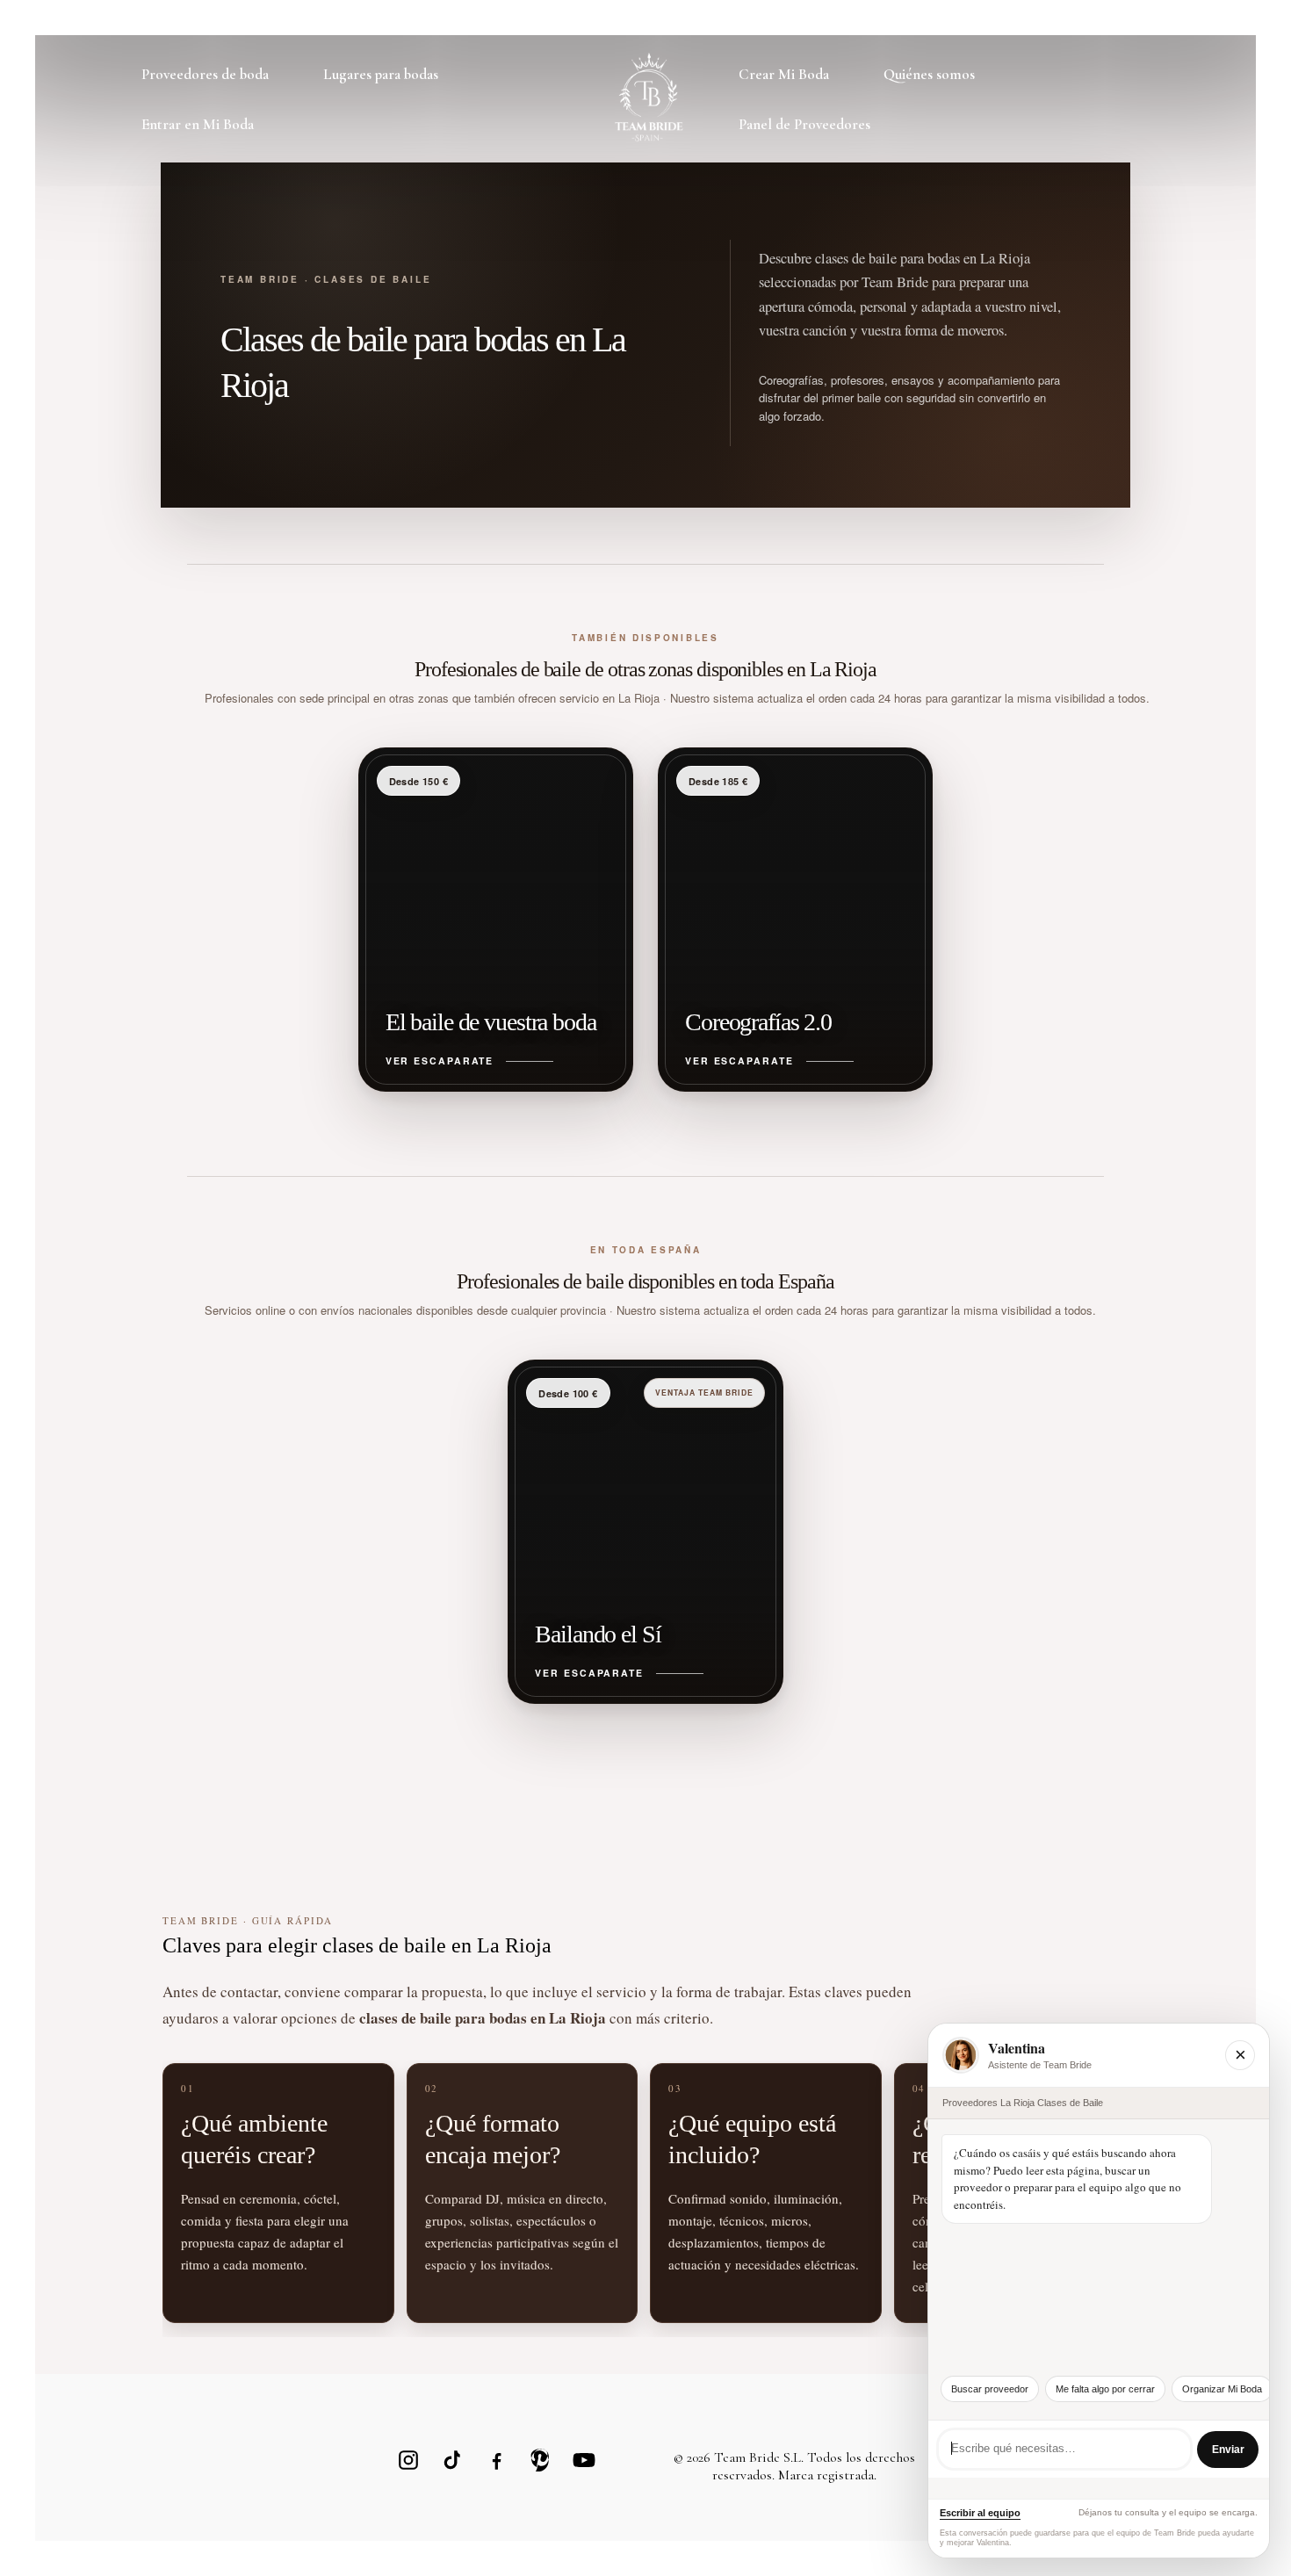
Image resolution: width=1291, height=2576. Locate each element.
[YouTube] (584, 2460)
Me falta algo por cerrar (1105, 2389)
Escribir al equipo (980, 2513)
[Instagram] (408, 2460)
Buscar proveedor (990, 2389)
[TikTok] (452, 2460)
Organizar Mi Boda (1222, 2389)
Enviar (1228, 2450)
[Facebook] (496, 2460)
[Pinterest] (540, 2460)
